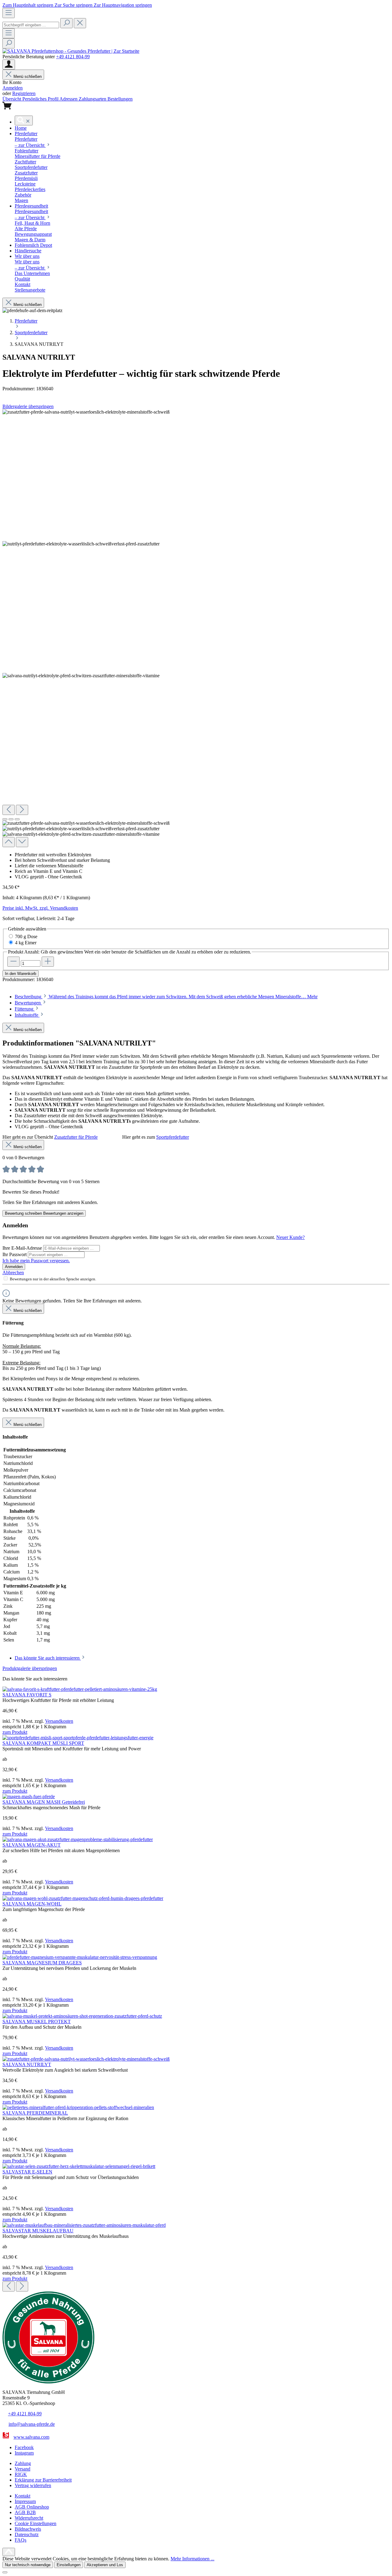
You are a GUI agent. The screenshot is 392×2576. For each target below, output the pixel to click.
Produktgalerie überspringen (30, 1668)
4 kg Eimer (26, 943)
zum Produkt (15, 1732)
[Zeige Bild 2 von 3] (11, 819)
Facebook (24, 2447)
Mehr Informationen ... (192, 2559)
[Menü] (9, 13)
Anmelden (13, 88)
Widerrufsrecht (29, 2518)
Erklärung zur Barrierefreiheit (43, 2480)
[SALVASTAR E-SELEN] (79, 2166)
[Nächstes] (22, 810)
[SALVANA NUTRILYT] (86, 2059)
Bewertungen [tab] (28, 1003)
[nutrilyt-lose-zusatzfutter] (81, 544)
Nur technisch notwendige (28, 2565)
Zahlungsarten (93, 99)
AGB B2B (25, 2512)
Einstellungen (69, 2565)
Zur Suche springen (74, 5)
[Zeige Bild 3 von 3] (17, 819)
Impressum (25, 2501)
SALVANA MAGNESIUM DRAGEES (42, 1963)
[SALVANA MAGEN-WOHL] (83, 1898)
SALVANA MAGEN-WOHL (32, 1904)
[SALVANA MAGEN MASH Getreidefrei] (29, 1796)
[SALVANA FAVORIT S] (80, 1689)
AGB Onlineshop (32, 2507)
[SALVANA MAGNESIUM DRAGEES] (80, 1957)
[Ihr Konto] (9, 65)
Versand (23, 2469)
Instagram (24, 2453)
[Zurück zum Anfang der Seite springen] (9, 2552)
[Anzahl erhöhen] (48, 962)
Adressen (69, 99)
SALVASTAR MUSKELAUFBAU (38, 2231)
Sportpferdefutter (173, 1137)
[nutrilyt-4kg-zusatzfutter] (81, 676)
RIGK (21, 2474)
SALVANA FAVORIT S (27, 1695)
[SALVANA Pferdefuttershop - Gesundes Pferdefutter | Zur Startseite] (71, 51)
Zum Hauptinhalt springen (28, 5)
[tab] (166, 997)
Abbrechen (13, 1273)
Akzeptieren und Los (105, 2565)
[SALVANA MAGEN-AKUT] (78, 1839)
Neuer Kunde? (290, 1237)
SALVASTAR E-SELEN (27, 2172)
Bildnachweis (28, 2529)
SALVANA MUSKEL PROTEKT (37, 2022)
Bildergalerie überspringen (28, 406)
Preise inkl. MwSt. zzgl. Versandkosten (40, 908)
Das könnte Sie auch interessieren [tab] (48, 1658)
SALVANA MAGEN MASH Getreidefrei (44, 1802)
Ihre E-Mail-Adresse (23, 1248)
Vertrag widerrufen (33, 2485)
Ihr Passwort (15, 1254)
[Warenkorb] (7, 108)
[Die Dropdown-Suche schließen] (80, 23)
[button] (21, 128)
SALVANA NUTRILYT (27, 2064)
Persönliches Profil (41, 99)
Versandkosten (59, 1721)
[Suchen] (66, 23)
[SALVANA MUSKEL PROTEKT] (82, 2016)
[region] (196, 628)
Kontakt (23, 2496)
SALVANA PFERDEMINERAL (35, 2113)
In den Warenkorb (21, 974)
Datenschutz (27, 2534)
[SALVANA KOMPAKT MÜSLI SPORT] (78, 1738)
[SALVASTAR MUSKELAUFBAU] (84, 2225)
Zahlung (23, 2463)
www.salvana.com (31, 2437)
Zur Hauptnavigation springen (123, 5)
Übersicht (12, 99)
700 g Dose (26, 936)
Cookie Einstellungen (36, 2523)
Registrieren (24, 93)
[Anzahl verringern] (13, 962)
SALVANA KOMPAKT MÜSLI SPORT (43, 1743)
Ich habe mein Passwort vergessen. (36, 1261)
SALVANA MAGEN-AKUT (32, 1845)
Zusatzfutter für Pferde (76, 1137)
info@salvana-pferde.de (32, 2424)
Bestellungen (120, 99)
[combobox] (31, 25)
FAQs (21, 2540)
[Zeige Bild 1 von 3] (5, 819)
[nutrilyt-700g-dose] (86, 412)
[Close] (5, 2572)
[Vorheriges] (9, 810)
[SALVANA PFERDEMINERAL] (78, 2107)
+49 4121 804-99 (73, 57)
